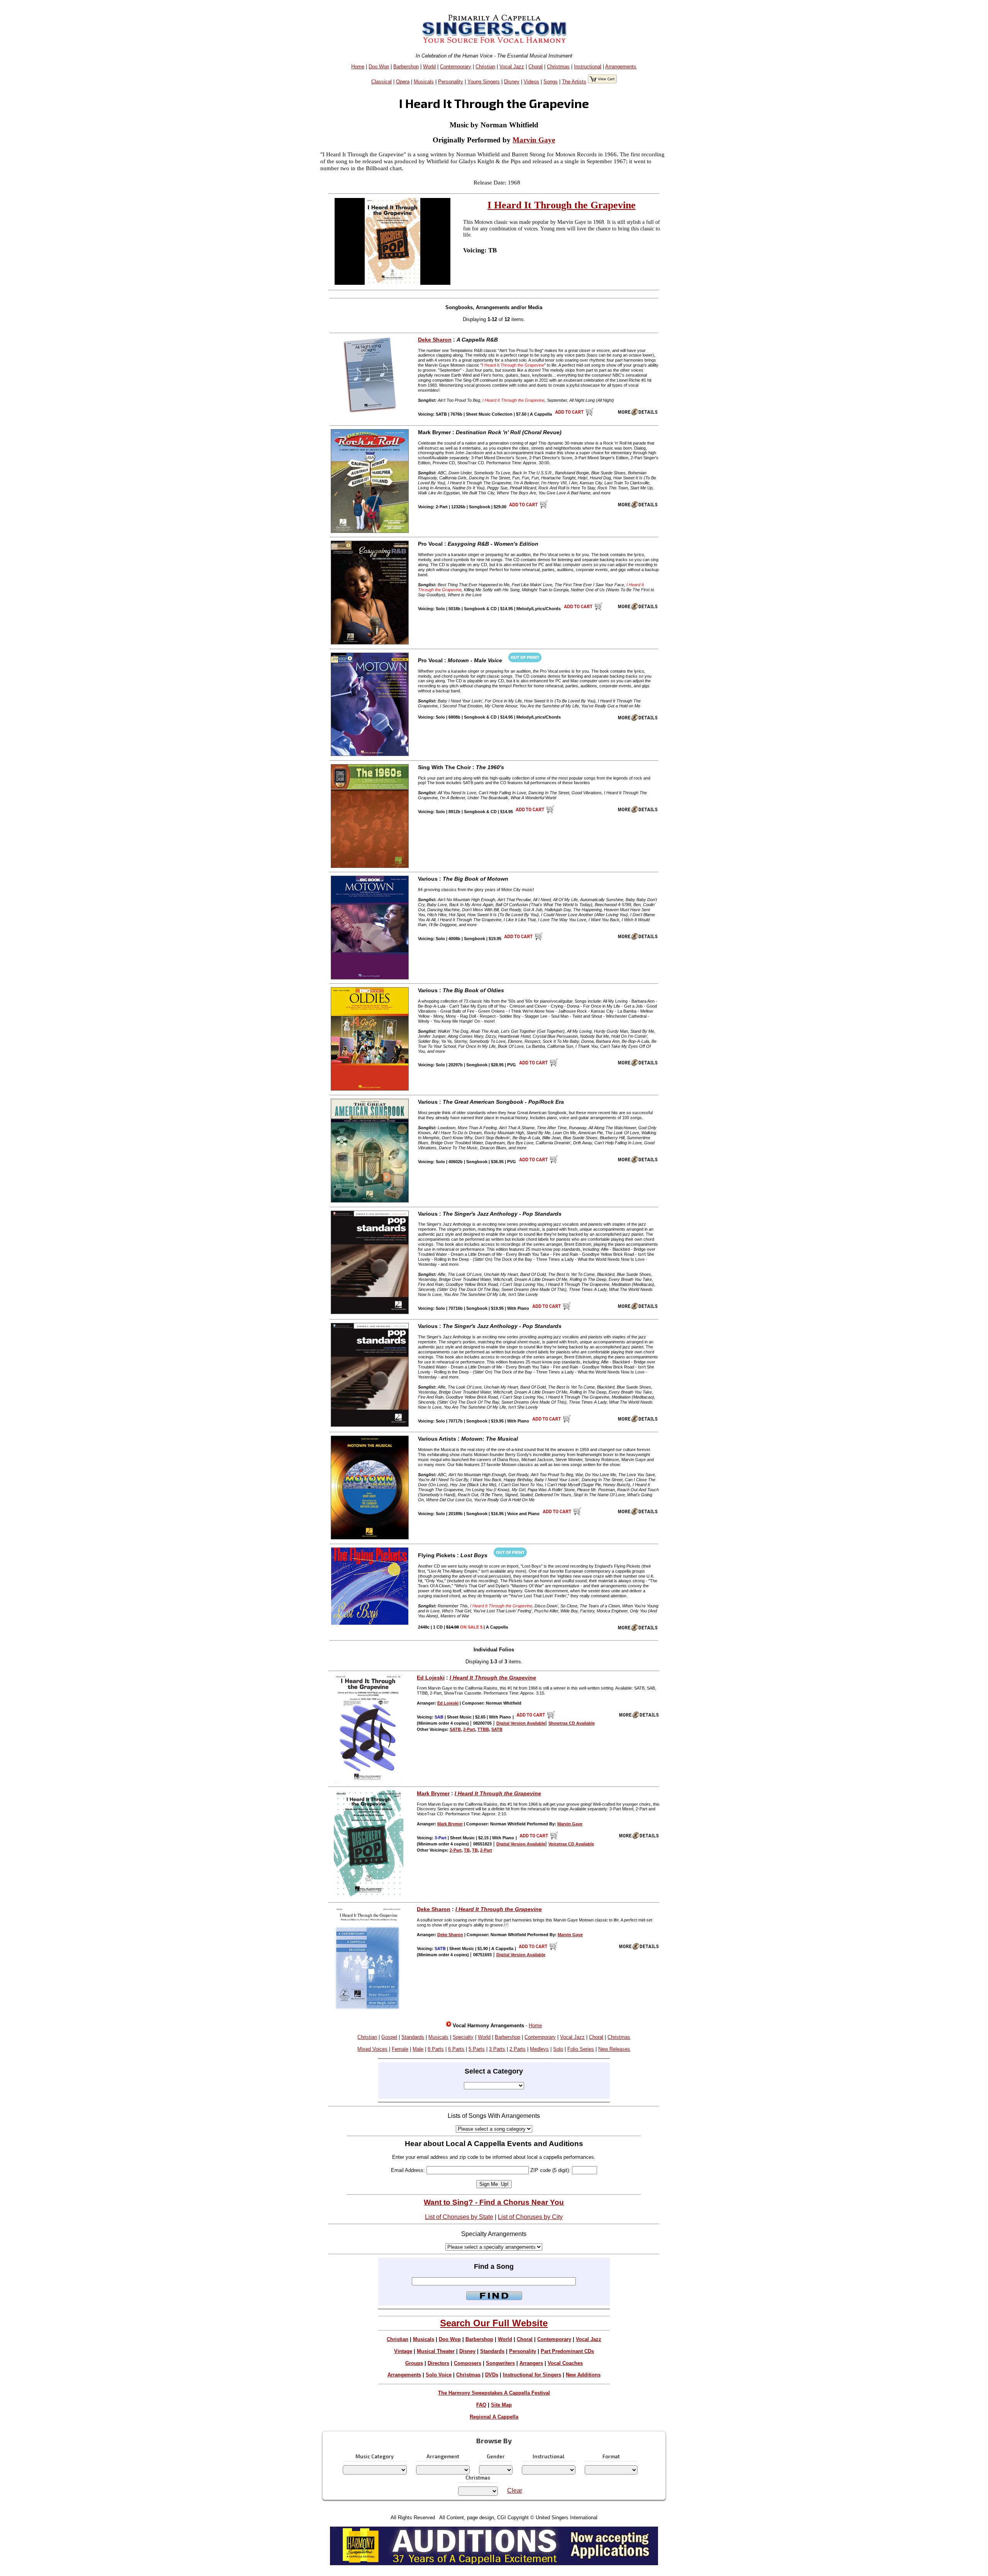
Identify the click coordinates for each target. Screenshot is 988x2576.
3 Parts (497, 2049)
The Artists (574, 82)
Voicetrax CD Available (571, 1844)
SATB (455, 1729)
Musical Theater (436, 2351)
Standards (413, 2037)
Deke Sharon (435, 340)
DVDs (492, 2375)
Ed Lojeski (431, 1678)
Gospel (389, 2037)
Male (418, 2049)
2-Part (469, 1729)
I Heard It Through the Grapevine (562, 205)
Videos (531, 82)
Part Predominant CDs (567, 2351)
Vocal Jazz (512, 67)
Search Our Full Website (494, 2323)
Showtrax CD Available (572, 1723)
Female (400, 2049)
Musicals (424, 82)
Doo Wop (379, 67)
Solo (558, 2049)
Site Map (501, 2405)
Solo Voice (439, 2375)
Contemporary (456, 67)
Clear (515, 2491)
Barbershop (406, 67)
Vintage (403, 2351)
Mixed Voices (372, 2049)
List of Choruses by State (459, 2217)
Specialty (463, 2037)
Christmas (558, 67)
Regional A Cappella (494, 2417)
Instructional (588, 67)
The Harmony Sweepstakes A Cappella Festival (494, 2393)
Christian (485, 67)
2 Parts (518, 2049)
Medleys (539, 2049)
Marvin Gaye (534, 140)
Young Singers (484, 82)
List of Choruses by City (530, 2217)
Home (358, 67)
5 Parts (477, 2049)
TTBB (483, 1729)
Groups (414, 2363)
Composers (468, 2363)
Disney (512, 82)
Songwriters (500, 2363)
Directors (438, 2363)
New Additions (583, 2375)
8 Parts (436, 2049)
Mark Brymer (433, 1793)
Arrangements (621, 67)
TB (467, 1850)
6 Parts (456, 2049)
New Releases (614, 2049)
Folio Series (581, 2049)
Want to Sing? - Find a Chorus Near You (494, 2202)
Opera (403, 82)
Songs (551, 82)
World (429, 67)
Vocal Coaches (565, 2363)
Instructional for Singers (532, 2375)
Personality (451, 82)
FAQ (481, 2405)
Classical (381, 82)
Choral (535, 67)
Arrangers (531, 2363)
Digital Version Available (521, 1723)
